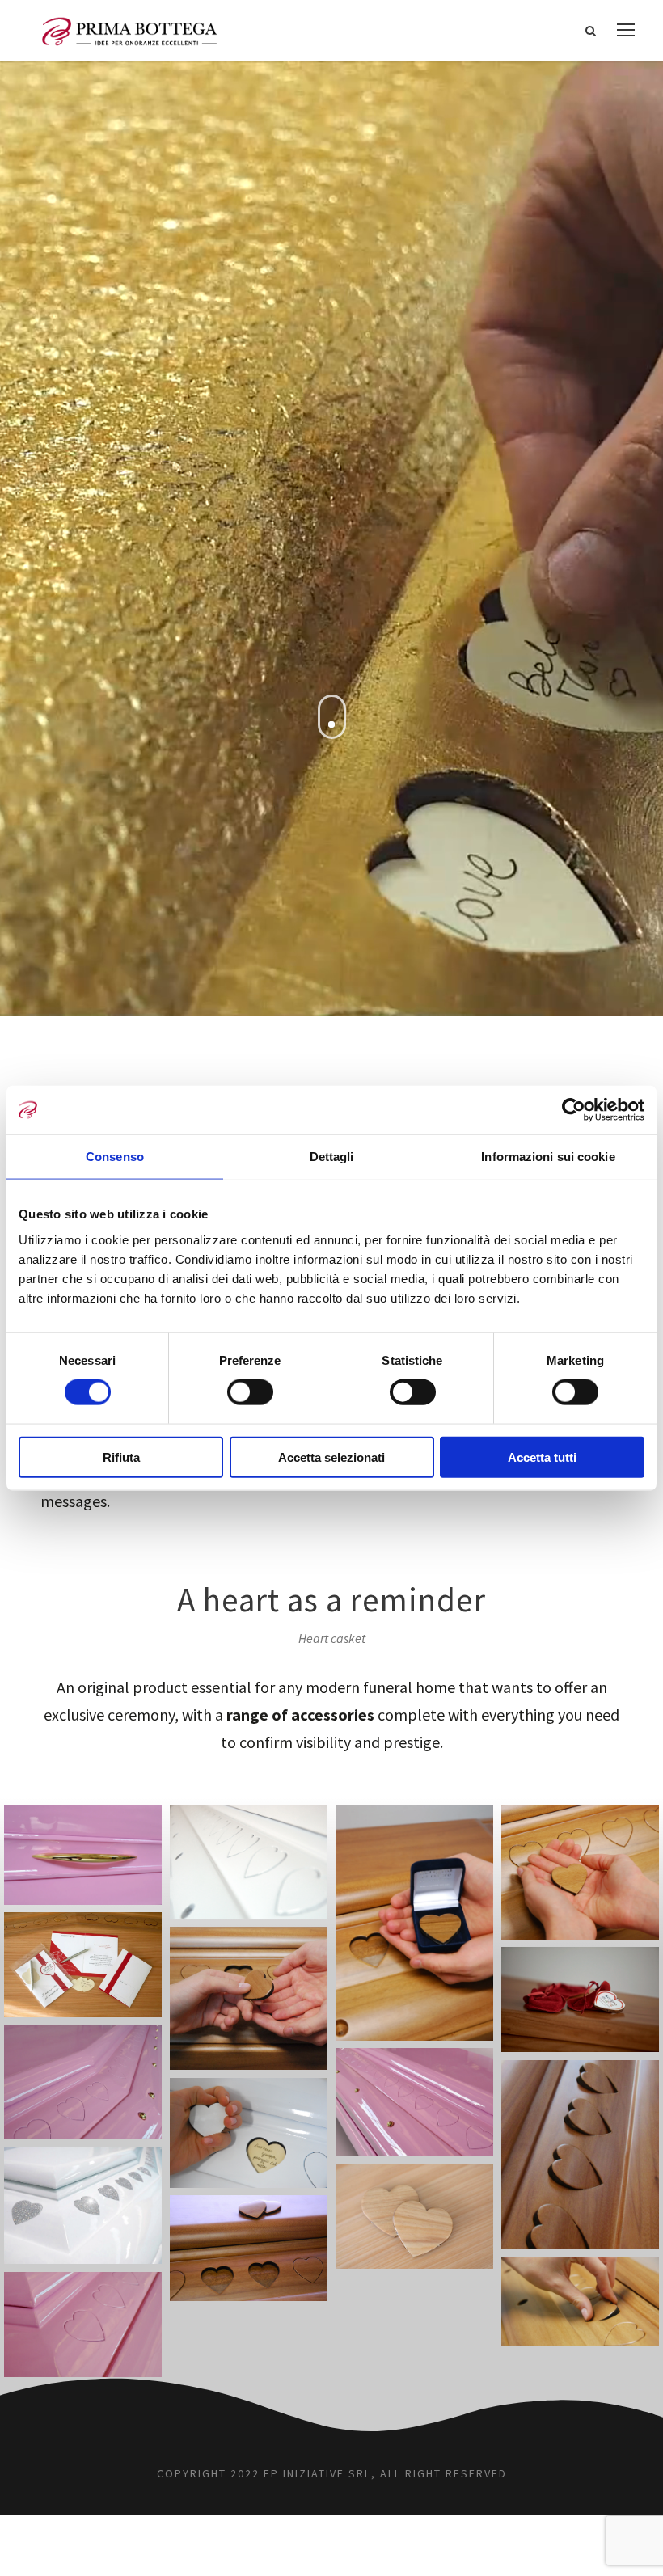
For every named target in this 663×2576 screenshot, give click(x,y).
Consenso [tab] (115, 1157)
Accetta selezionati (331, 1457)
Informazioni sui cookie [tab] (548, 1157)
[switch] (250, 1392)
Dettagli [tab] (332, 1157)
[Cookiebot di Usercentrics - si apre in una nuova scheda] (574, 1110)
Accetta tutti (542, 1457)
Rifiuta (121, 1457)
